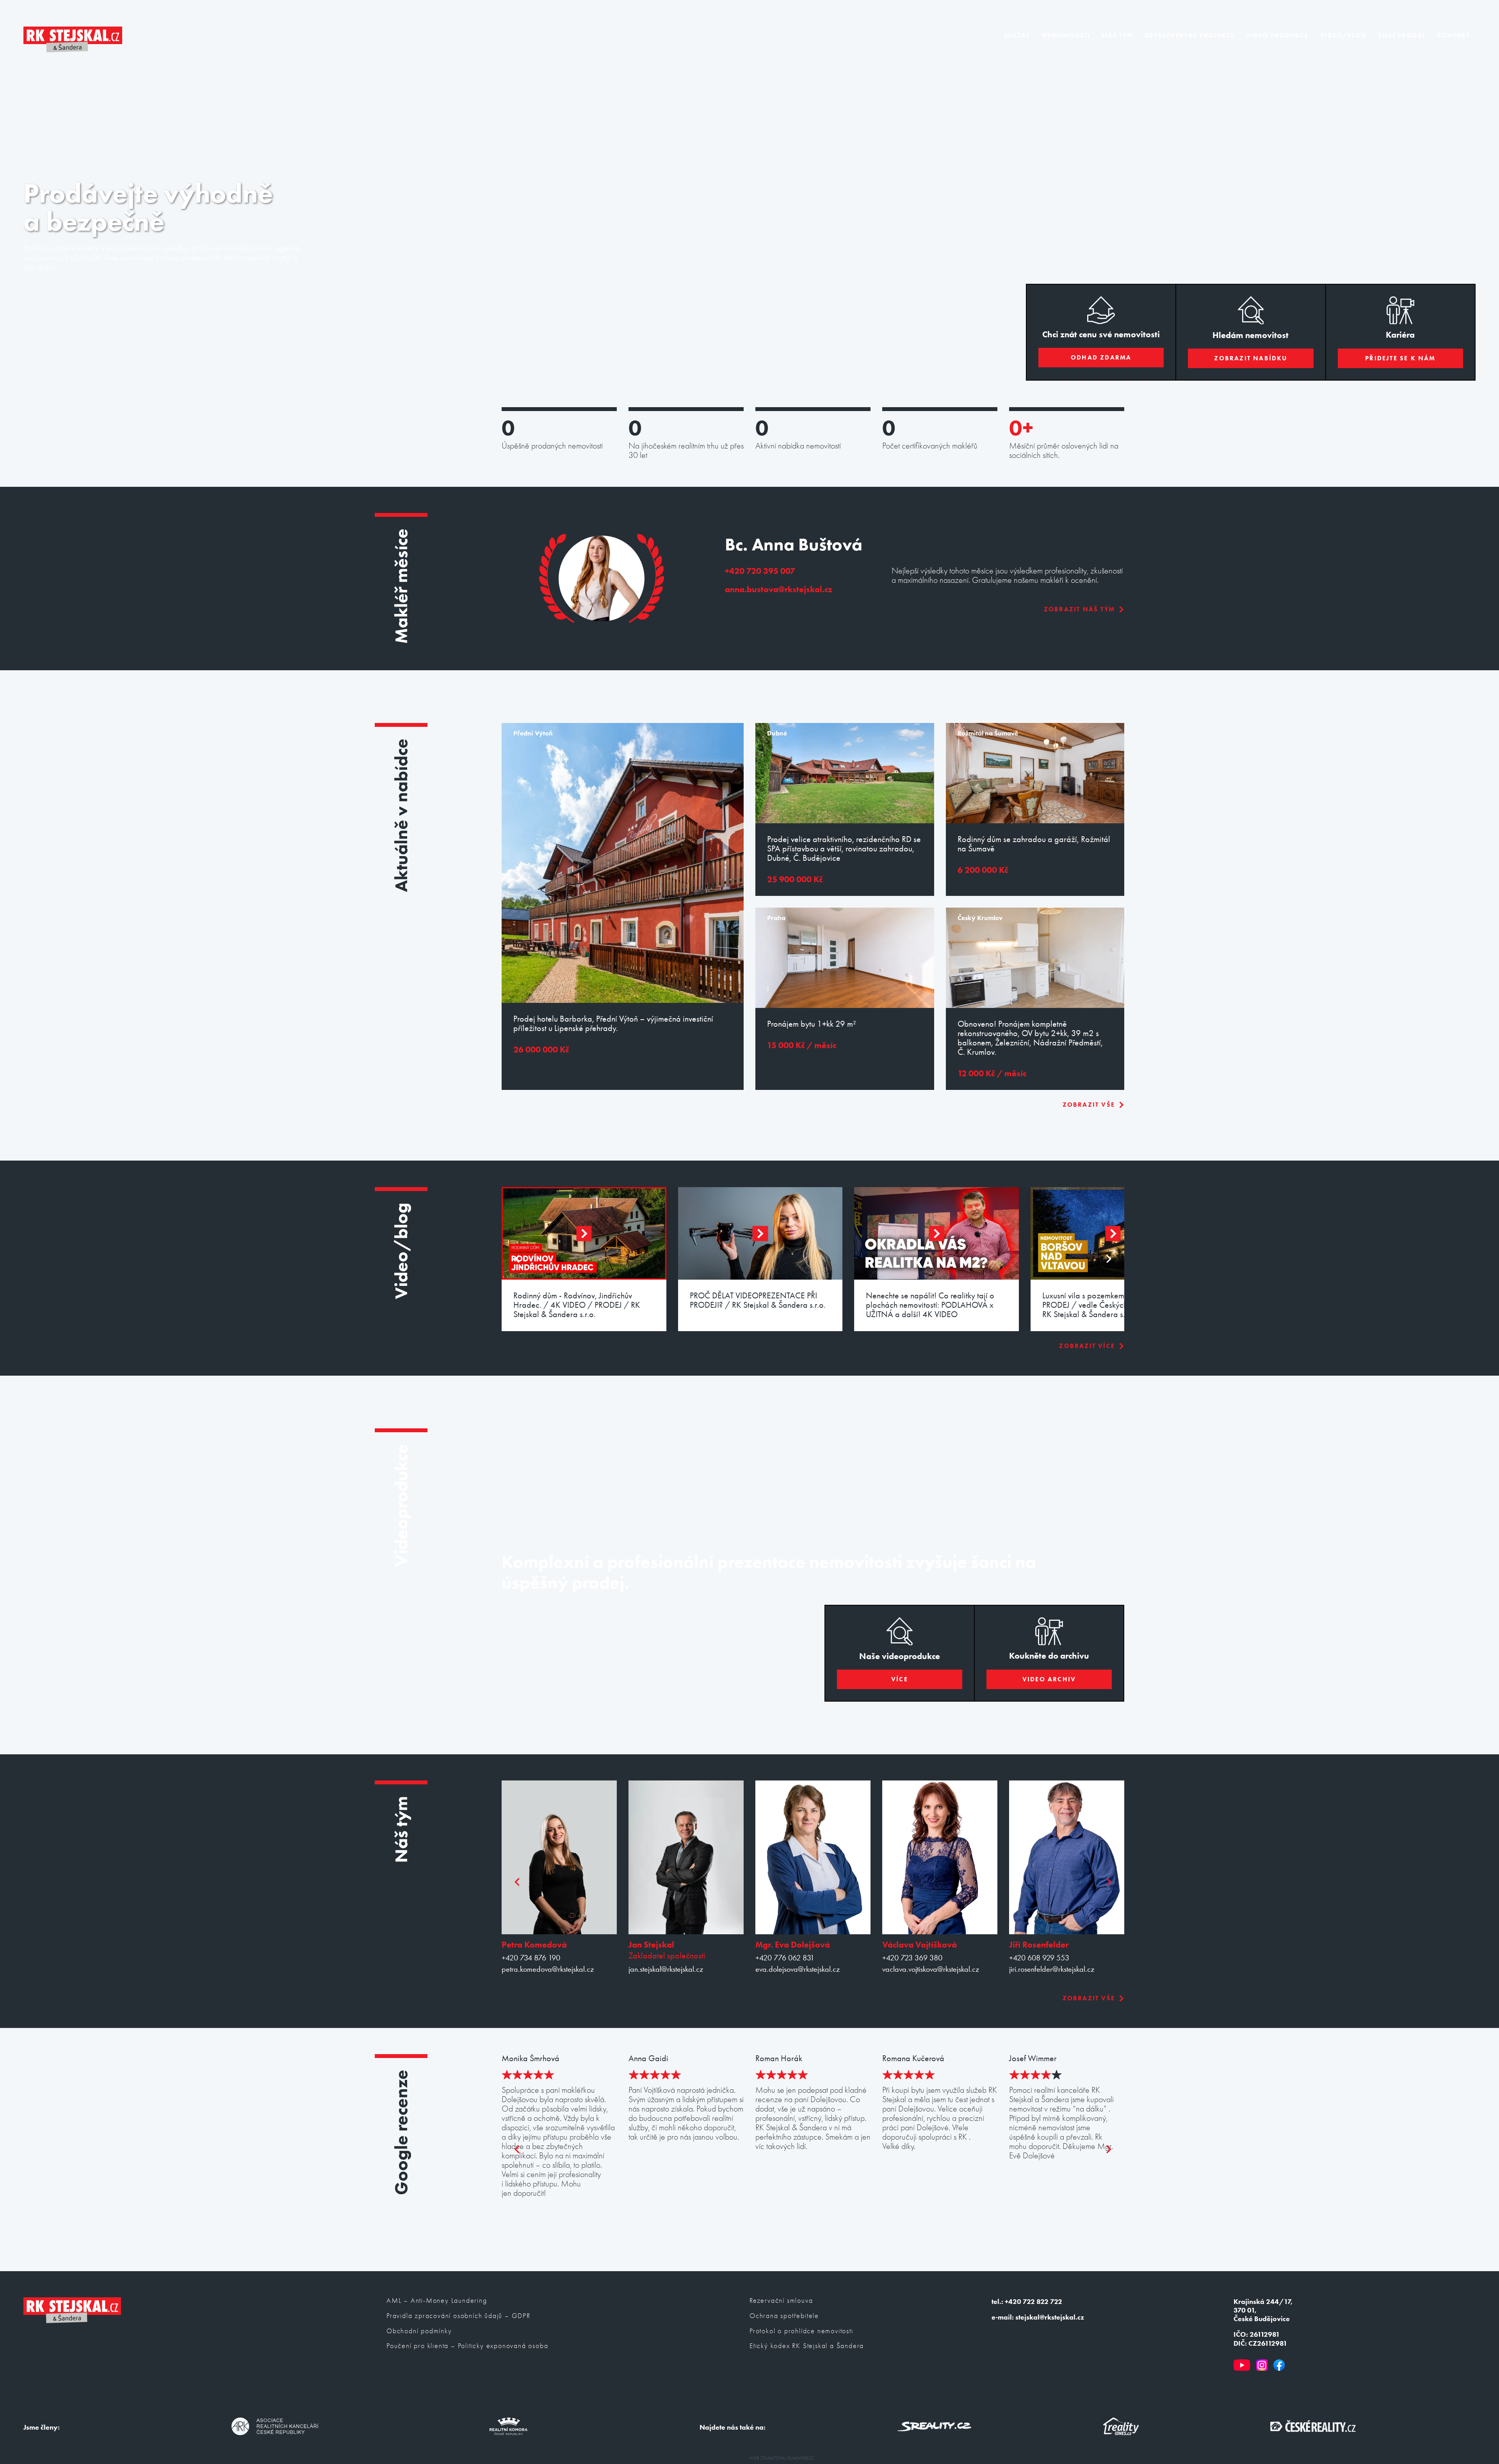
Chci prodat (1402, 35)
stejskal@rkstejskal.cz (1050, 2317)
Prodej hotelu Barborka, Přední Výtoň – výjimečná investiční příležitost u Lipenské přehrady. (613, 1024)
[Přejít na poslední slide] (518, 1259)
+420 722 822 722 (1033, 2302)
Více (900, 1679)
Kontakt (1453, 35)
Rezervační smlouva (781, 2301)
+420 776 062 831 (785, 1958)
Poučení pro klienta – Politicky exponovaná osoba (467, 2346)
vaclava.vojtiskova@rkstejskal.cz (931, 1969)
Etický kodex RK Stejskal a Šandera (807, 2346)
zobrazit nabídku (1251, 358)
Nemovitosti (1066, 35)
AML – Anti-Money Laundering (437, 2301)
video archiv (1049, 1679)
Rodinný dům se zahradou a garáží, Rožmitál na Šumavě (1034, 844)
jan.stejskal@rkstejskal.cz (666, 1969)
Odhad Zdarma (1101, 357)
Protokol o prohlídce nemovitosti (801, 2331)
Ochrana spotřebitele (784, 2316)
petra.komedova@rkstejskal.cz (548, 1969)
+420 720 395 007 (760, 571)
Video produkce (1277, 35)
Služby (1017, 35)
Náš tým (1118, 35)
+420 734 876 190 (531, 1958)
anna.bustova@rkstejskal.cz (779, 589)
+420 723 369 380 (912, 1958)
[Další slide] (1108, 1259)
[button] (584, 1233)
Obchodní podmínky (419, 2331)
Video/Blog (1343, 35)
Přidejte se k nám (1400, 358)
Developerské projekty (1190, 35)
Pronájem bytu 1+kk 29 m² (812, 1024)
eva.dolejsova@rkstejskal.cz (798, 1969)
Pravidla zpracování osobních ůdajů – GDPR (458, 2316)
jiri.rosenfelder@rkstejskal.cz (1052, 1969)
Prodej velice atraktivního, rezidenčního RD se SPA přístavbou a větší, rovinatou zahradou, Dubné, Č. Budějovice (844, 849)
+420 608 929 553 (1039, 1958)
